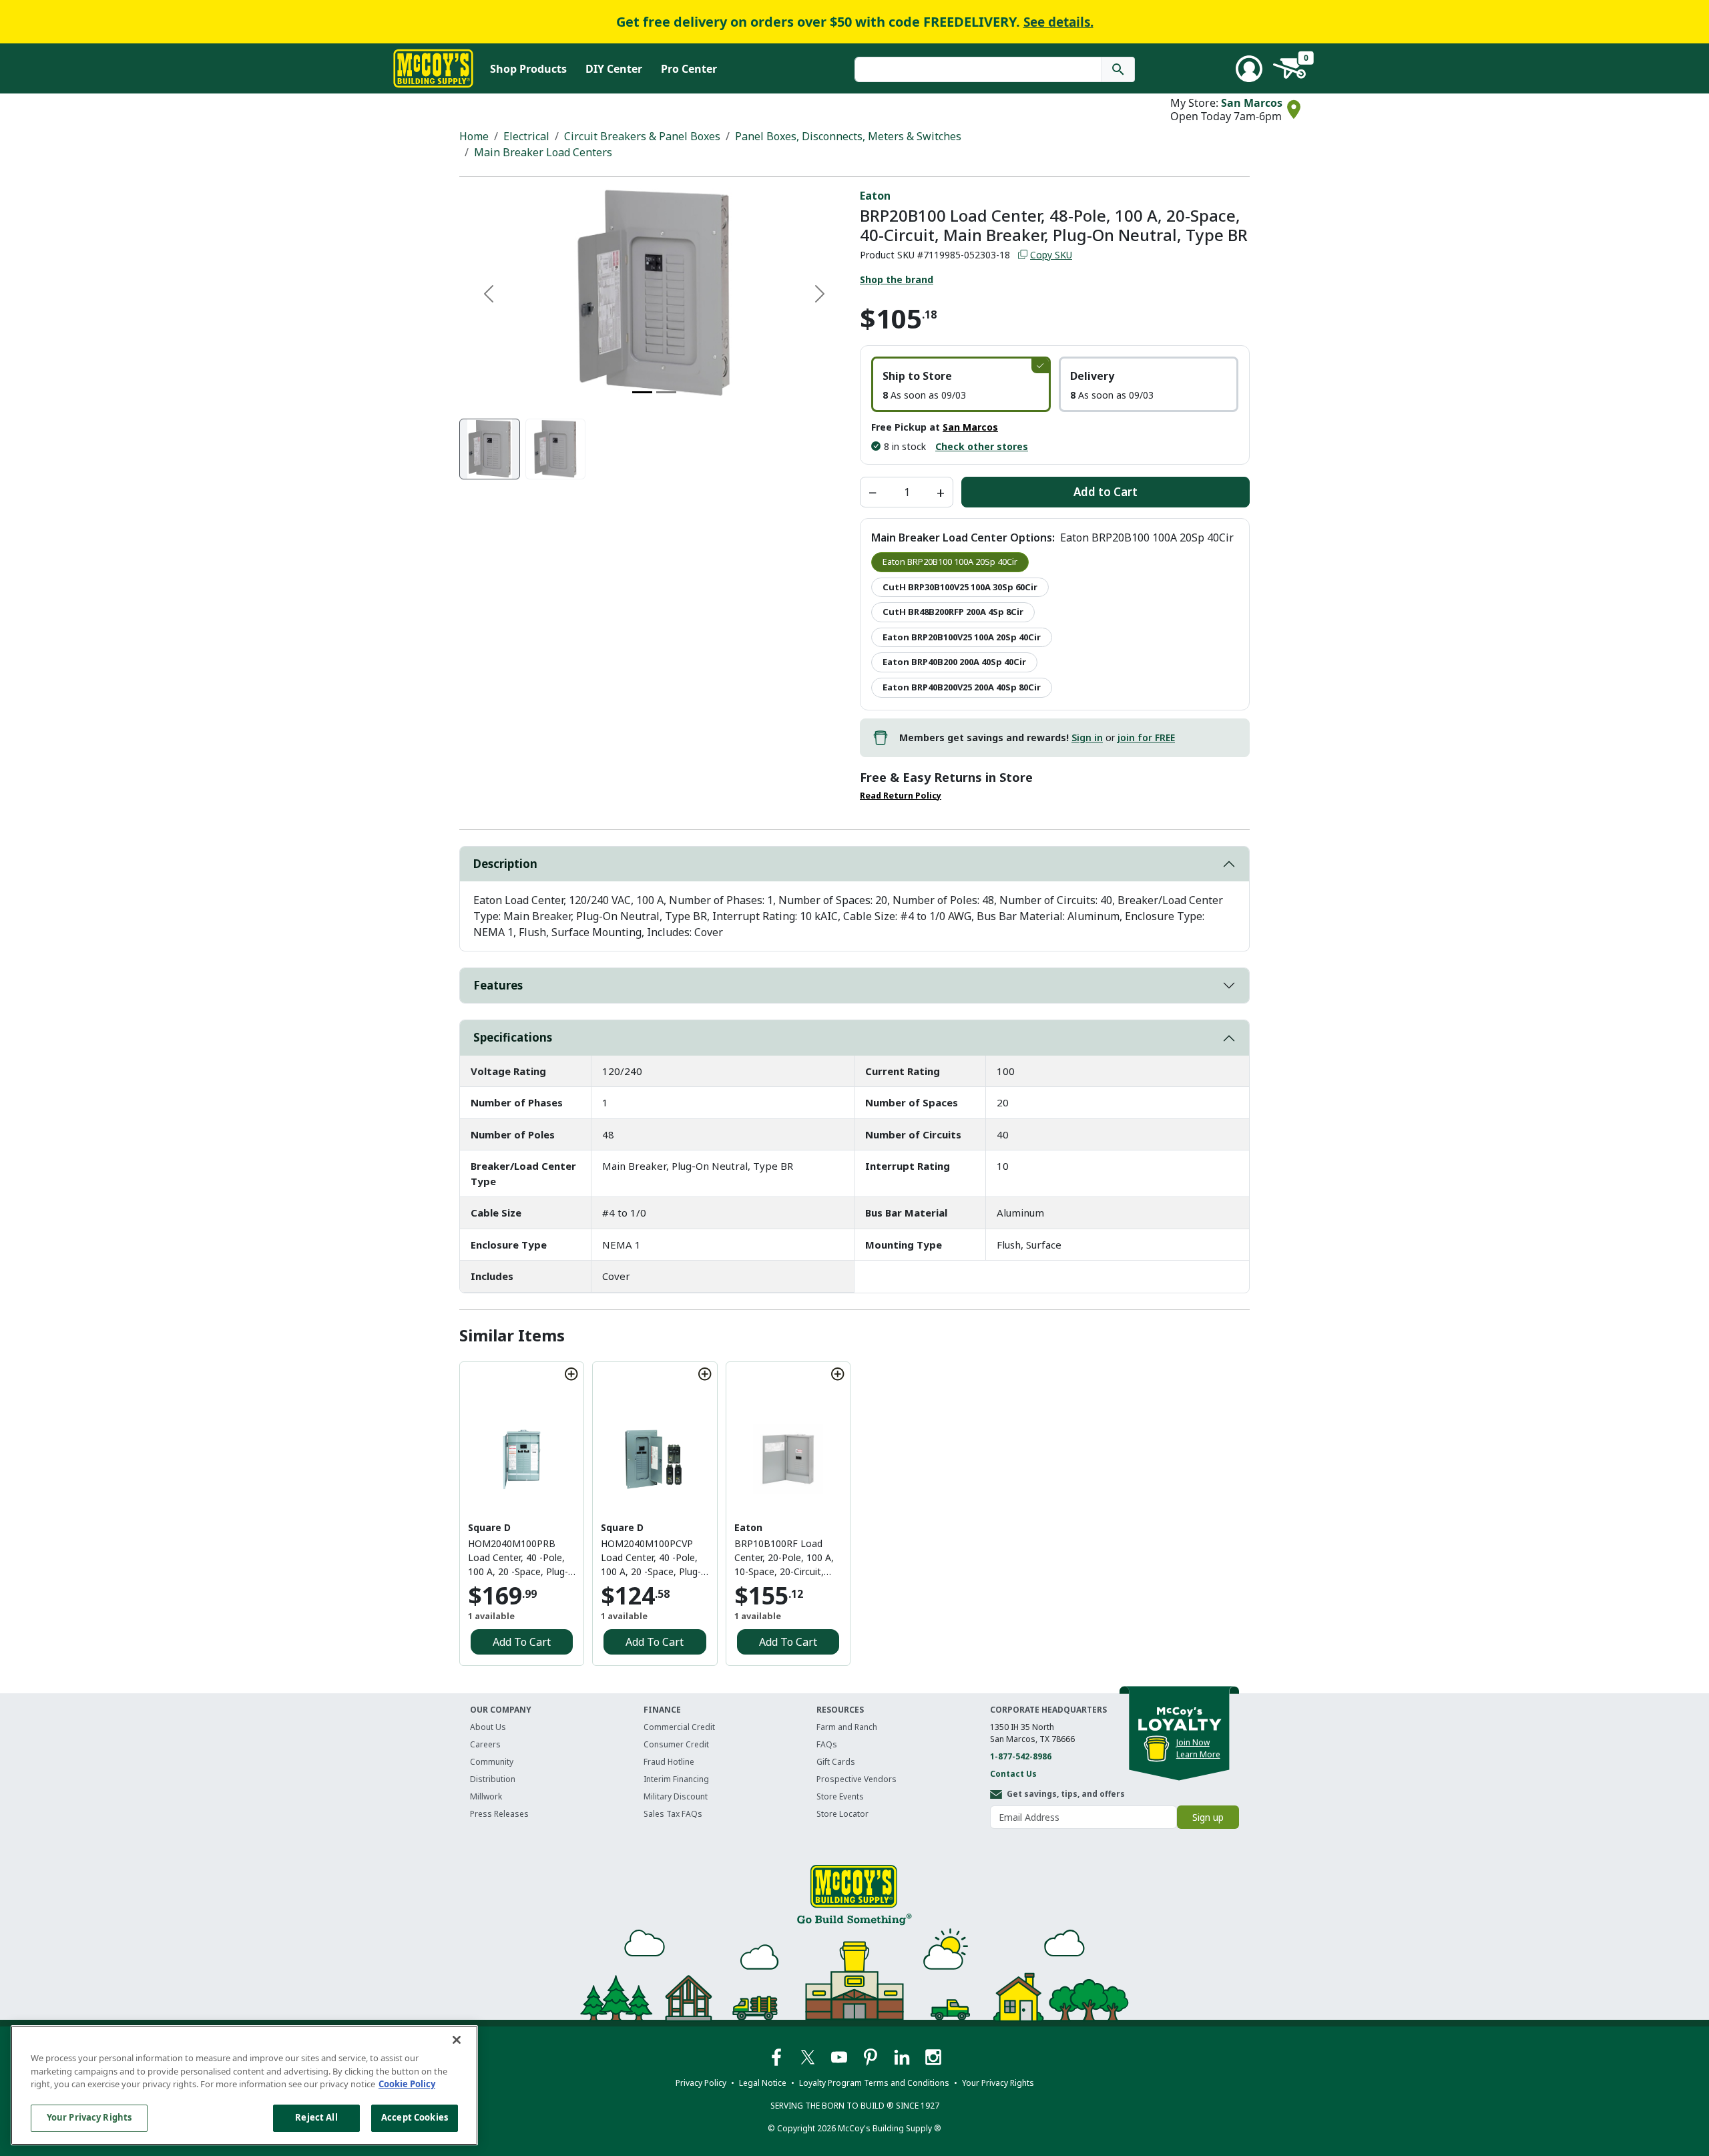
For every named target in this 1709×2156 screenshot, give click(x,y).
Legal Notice (763, 2083)
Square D (489, 1527)
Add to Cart (1106, 492)
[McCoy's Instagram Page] (933, 2056)
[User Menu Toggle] (1249, 69)
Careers (485, 1744)
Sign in (1087, 737)
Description (505, 864)
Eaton (875, 196)
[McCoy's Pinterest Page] (872, 2056)
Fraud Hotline (669, 1762)
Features (498, 985)
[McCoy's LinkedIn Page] (903, 2056)
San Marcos (1252, 103)
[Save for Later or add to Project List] (571, 1374)
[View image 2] (556, 449)
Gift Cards (836, 1762)
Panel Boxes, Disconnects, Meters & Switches (848, 136)
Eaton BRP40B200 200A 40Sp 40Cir (954, 662)
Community (492, 1762)
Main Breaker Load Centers (543, 152)
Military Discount (676, 1796)
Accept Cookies (415, 2117)
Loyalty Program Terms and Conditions (874, 2083)
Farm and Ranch (847, 1727)
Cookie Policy (407, 2084)
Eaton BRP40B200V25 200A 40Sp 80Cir (962, 687)
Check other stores (982, 446)
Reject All (316, 2117)
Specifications (513, 1037)
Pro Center (689, 69)
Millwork (486, 1796)
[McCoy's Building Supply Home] (433, 68)
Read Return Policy (901, 796)
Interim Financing (676, 1779)
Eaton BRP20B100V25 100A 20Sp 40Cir (962, 637)
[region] (244, 2085)
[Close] (457, 2040)
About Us (488, 1727)
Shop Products (528, 69)
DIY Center (614, 69)
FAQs (827, 1744)
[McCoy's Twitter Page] (809, 2056)
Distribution (493, 1779)
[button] (961, 384)
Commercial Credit (679, 1727)
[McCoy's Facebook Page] (777, 2056)
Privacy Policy (701, 2083)
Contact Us (1013, 1774)
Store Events (840, 1796)
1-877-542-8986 (1021, 1756)
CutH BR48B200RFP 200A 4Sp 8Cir (953, 612)
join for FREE (1146, 737)
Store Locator (842, 1814)
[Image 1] (642, 392)
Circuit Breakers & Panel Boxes (642, 136)
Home (474, 136)
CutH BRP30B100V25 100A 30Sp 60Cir (960, 587)
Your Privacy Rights (89, 2117)
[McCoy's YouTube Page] (840, 2056)
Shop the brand (897, 279)
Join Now (1193, 1742)
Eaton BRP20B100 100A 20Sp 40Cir (950, 562)
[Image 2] (666, 392)
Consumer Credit (676, 1744)
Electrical (526, 136)
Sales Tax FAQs (673, 1814)
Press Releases (499, 1814)
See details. (1058, 22)
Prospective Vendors (857, 1779)
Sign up (1208, 1817)
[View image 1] (490, 449)
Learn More (1198, 1754)
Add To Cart (522, 1642)
